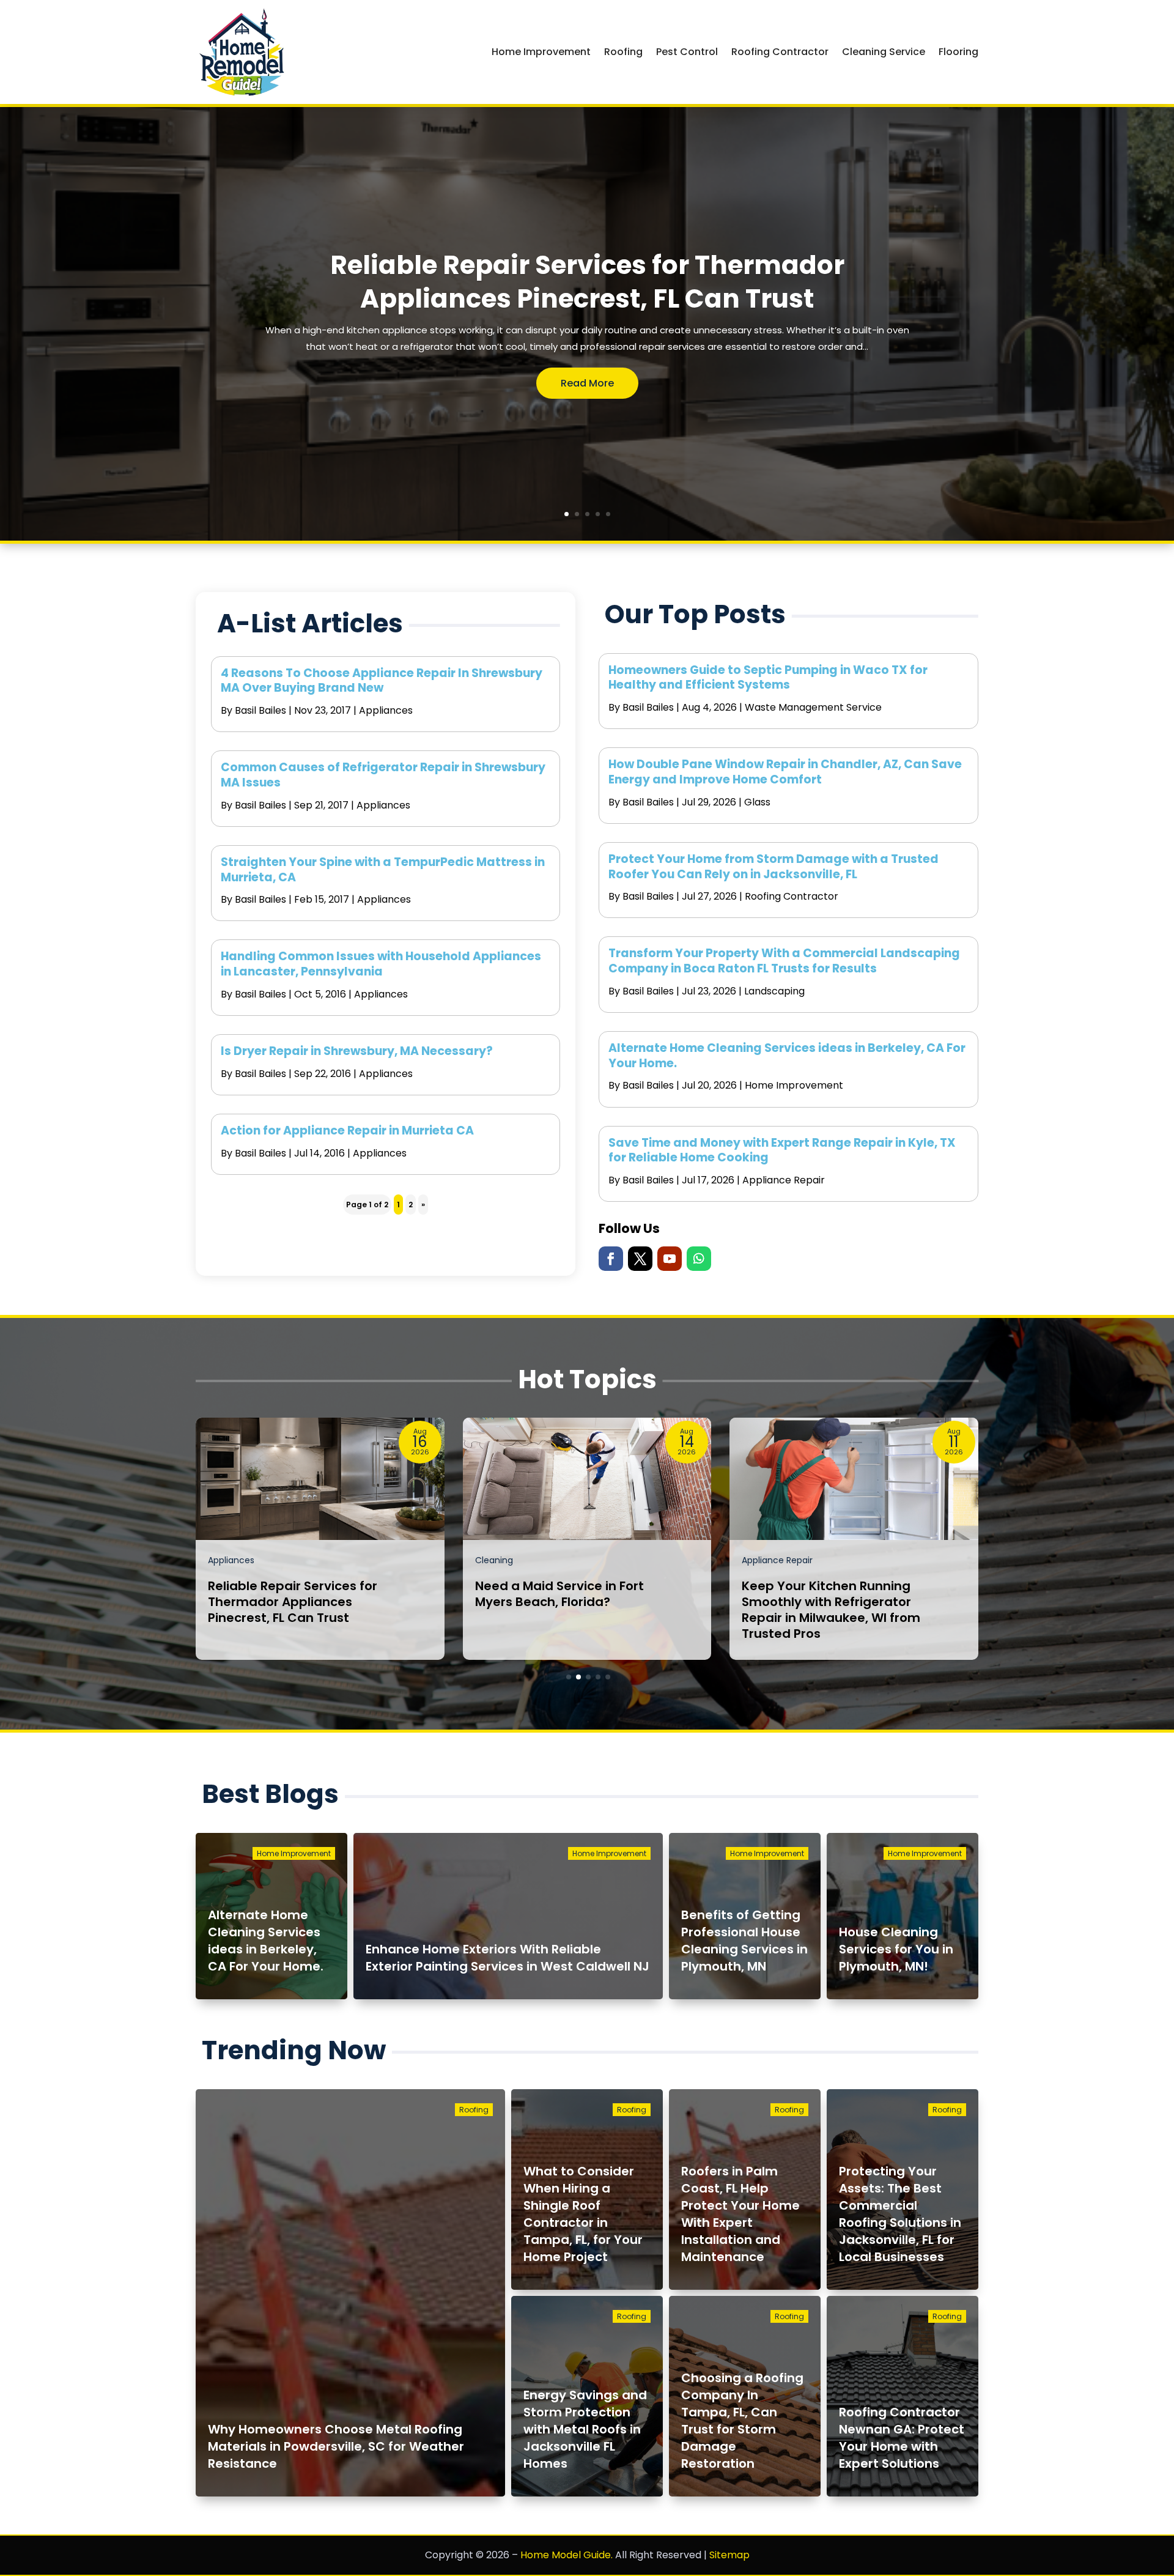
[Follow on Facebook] (611, 1259)
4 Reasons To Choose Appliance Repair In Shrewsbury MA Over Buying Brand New (382, 681)
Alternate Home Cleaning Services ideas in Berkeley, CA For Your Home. (787, 1056)
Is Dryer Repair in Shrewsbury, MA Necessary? (357, 1051)
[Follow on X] (640, 1259)
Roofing (623, 52)
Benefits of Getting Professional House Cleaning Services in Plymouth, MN (744, 1941)
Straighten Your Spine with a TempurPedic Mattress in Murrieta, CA (383, 870)
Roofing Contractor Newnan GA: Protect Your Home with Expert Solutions (902, 2438)
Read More (587, 383)
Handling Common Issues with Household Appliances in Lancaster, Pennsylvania (381, 964)
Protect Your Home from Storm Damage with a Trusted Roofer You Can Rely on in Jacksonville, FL (773, 867)
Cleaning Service (884, 52)
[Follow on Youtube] (670, 1259)
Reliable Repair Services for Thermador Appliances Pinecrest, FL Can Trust (587, 282)
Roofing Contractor (780, 52)
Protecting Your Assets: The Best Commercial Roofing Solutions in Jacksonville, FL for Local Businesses (900, 2214)
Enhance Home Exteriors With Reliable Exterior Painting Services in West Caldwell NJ (508, 1958)
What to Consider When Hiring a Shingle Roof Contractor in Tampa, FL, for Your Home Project (583, 2214)
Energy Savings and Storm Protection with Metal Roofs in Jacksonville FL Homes (585, 2429)
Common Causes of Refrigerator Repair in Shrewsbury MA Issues (383, 775)
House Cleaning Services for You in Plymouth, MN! (896, 1949)
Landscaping (774, 991)
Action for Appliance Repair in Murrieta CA (347, 1131)
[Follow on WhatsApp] (699, 1259)
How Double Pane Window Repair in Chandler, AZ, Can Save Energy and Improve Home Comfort (785, 772)
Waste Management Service (813, 707)
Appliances (386, 710)
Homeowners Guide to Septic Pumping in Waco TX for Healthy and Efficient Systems (768, 678)
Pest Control (687, 52)
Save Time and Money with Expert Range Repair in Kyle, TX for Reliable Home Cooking (782, 1150)
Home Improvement (541, 52)
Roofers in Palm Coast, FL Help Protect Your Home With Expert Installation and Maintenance (740, 2214)
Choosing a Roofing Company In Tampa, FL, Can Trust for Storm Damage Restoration (742, 2421)
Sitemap (729, 2555)
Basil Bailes (260, 710)
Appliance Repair (784, 1180)
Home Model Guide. (567, 2555)
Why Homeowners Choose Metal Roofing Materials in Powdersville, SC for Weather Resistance (336, 2446)
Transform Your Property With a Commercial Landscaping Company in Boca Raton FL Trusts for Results (784, 961)
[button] (569, 1677)
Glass (757, 802)
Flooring (958, 52)
